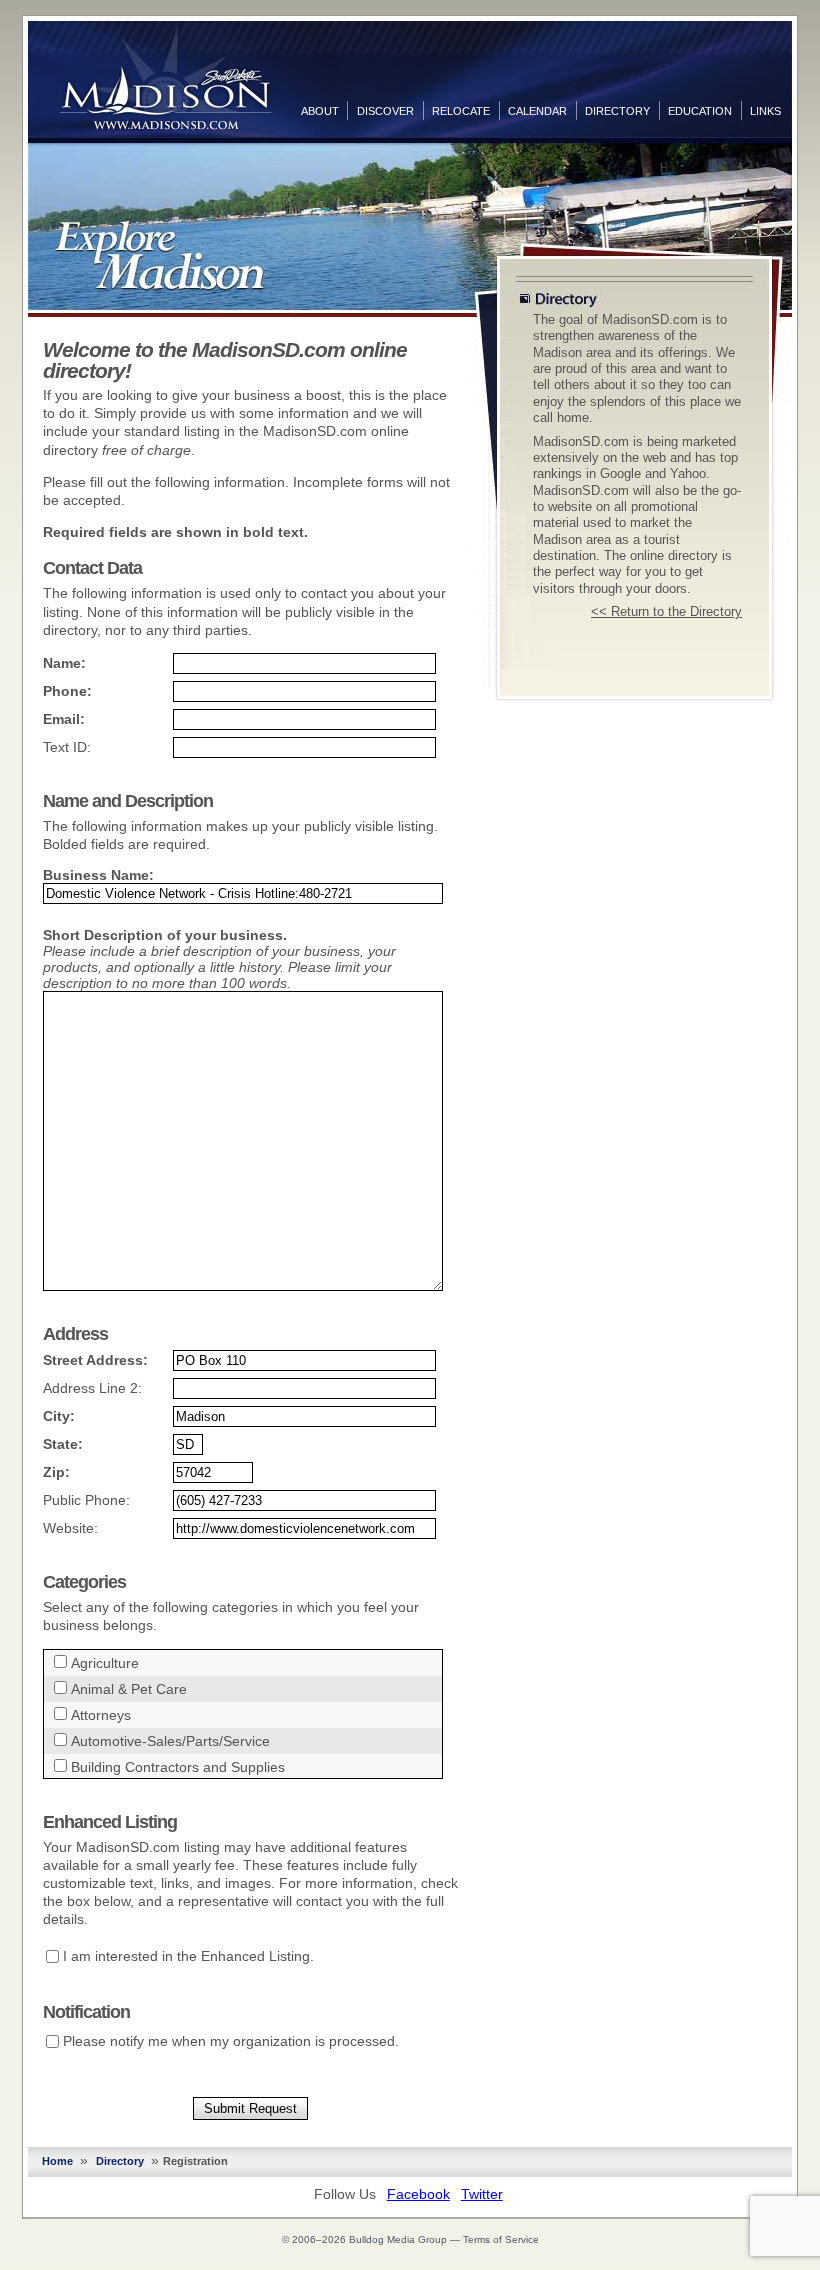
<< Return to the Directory (666, 612)
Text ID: (67, 747)
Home (57, 2161)
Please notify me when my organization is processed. (231, 2041)
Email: (64, 719)
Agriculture (105, 1663)
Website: (70, 1528)
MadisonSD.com (165, 78)
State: (63, 1444)
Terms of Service (501, 2239)
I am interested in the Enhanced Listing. (188, 1956)
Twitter (482, 2194)
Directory (617, 111)
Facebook (418, 2194)
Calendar (537, 111)
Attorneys (101, 1715)
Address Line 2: (92, 1388)
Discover (385, 111)
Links (765, 111)
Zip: (56, 1472)
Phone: (67, 691)
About (320, 111)
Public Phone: (86, 1500)
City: (59, 1416)
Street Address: (95, 1360)
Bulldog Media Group (398, 2239)
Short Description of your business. (165, 935)
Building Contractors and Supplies (178, 1767)
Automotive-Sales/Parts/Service (170, 1741)
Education (700, 111)
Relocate (461, 111)
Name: (64, 663)
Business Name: (98, 875)
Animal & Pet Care (129, 1689)
